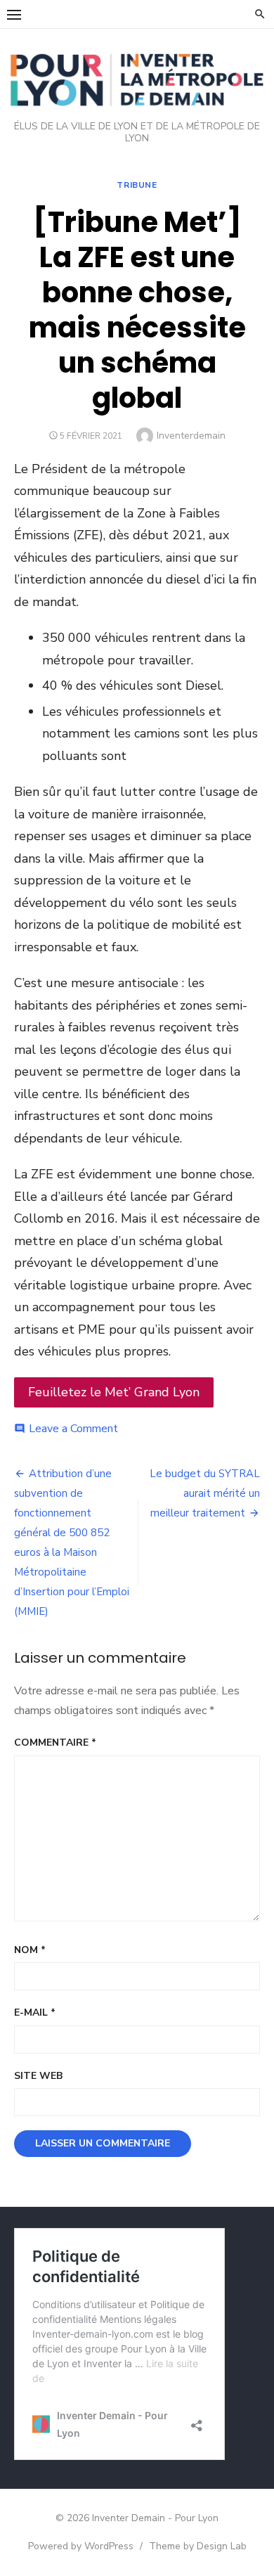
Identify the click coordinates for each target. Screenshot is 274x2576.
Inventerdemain (191, 436)
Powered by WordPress (81, 2546)
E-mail (35, 2012)
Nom (30, 1950)
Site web (38, 2076)
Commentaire (55, 1743)
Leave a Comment (73, 1429)
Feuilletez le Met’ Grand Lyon (114, 1392)
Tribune (137, 185)
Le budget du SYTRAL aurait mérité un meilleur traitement (205, 1493)
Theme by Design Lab (198, 2546)
